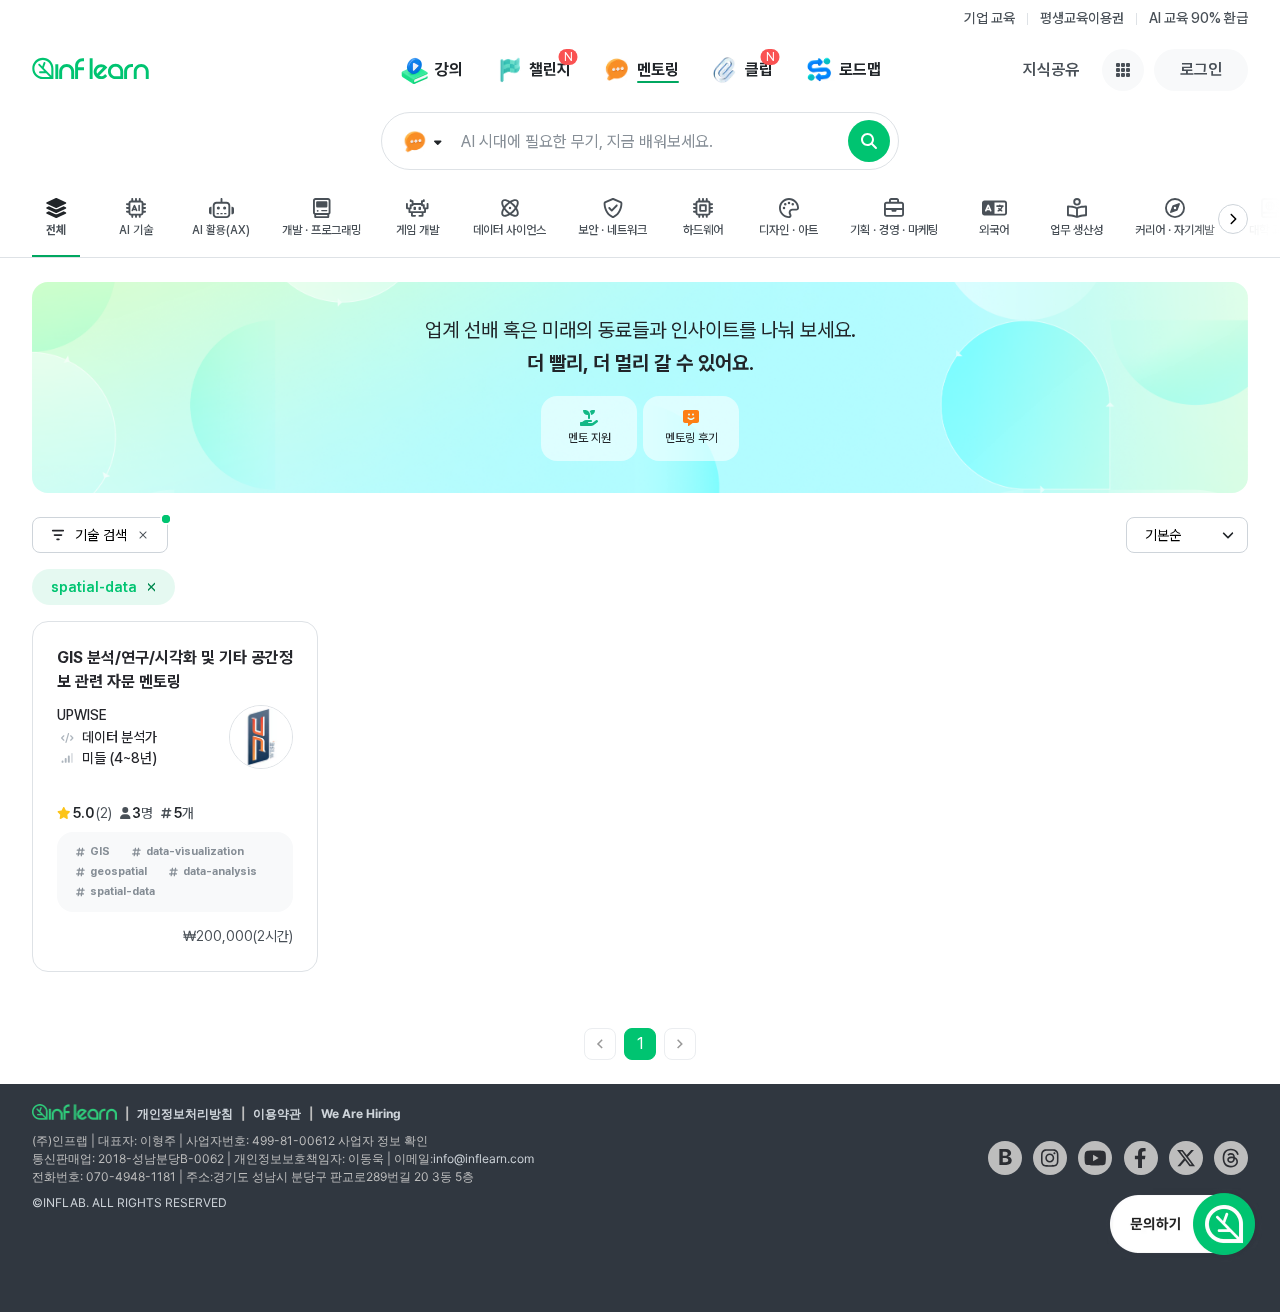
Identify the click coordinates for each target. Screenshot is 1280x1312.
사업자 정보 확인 (383, 1140)
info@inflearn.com (483, 1158)
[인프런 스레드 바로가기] (1231, 1158)
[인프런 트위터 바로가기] (1186, 1158)
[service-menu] (1123, 70)
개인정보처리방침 (185, 1113)
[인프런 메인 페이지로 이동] (90, 68)
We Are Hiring (361, 1113)
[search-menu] (420, 142)
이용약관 (277, 1113)
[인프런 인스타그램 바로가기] (1050, 1158)
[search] (869, 141)
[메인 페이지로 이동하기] (74, 1112)
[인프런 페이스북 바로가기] (1141, 1158)
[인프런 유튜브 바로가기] (1095, 1158)
